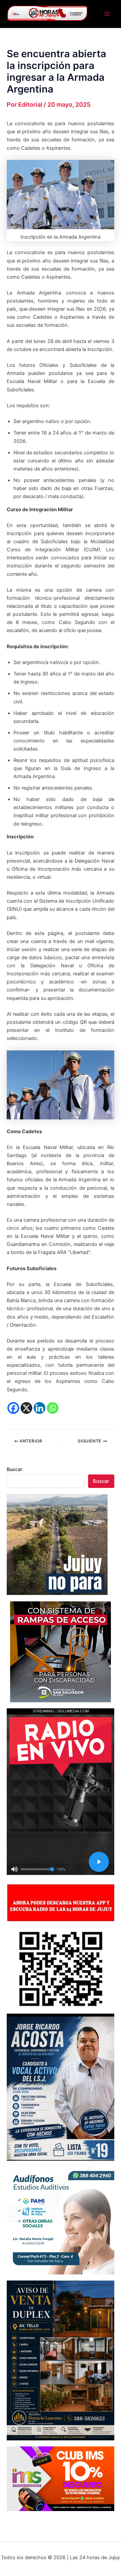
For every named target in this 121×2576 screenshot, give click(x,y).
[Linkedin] (39, 1408)
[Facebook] (13, 1408)
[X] (26, 1408)
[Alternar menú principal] (107, 14)
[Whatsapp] (53, 1408)
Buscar (14, 1469)
